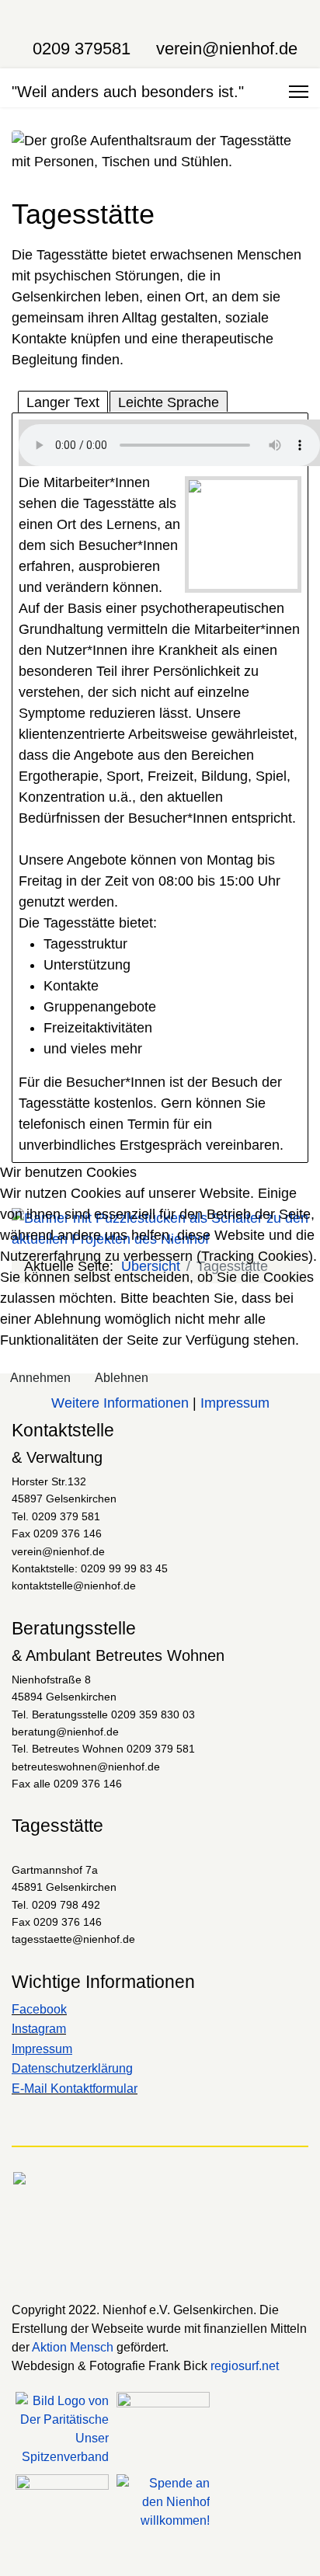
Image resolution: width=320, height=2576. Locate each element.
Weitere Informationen (120, 1403)
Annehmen (40, 1378)
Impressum (235, 1403)
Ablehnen (122, 1378)
